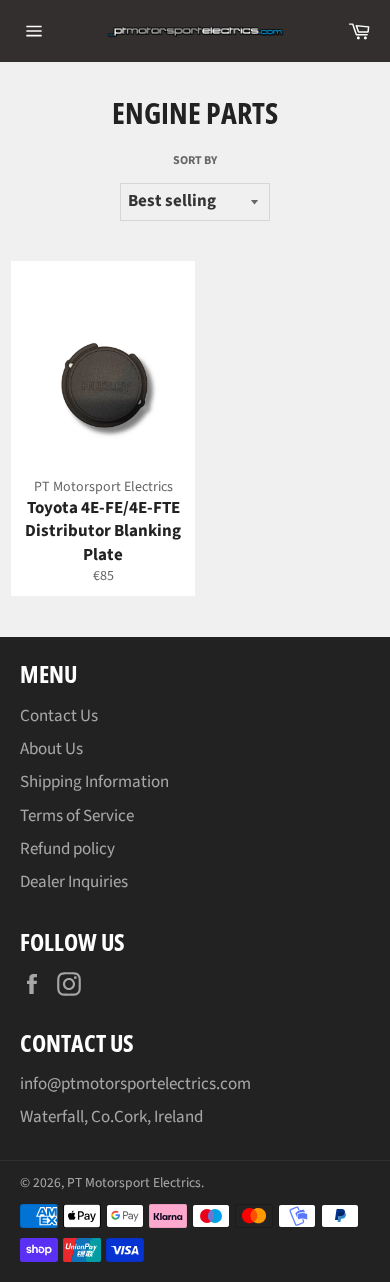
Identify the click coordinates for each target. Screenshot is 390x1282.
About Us (51, 749)
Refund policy (67, 849)
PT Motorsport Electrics (134, 1182)
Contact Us (59, 716)
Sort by (195, 161)
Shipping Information (94, 782)
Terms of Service (77, 816)
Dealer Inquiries (74, 882)
